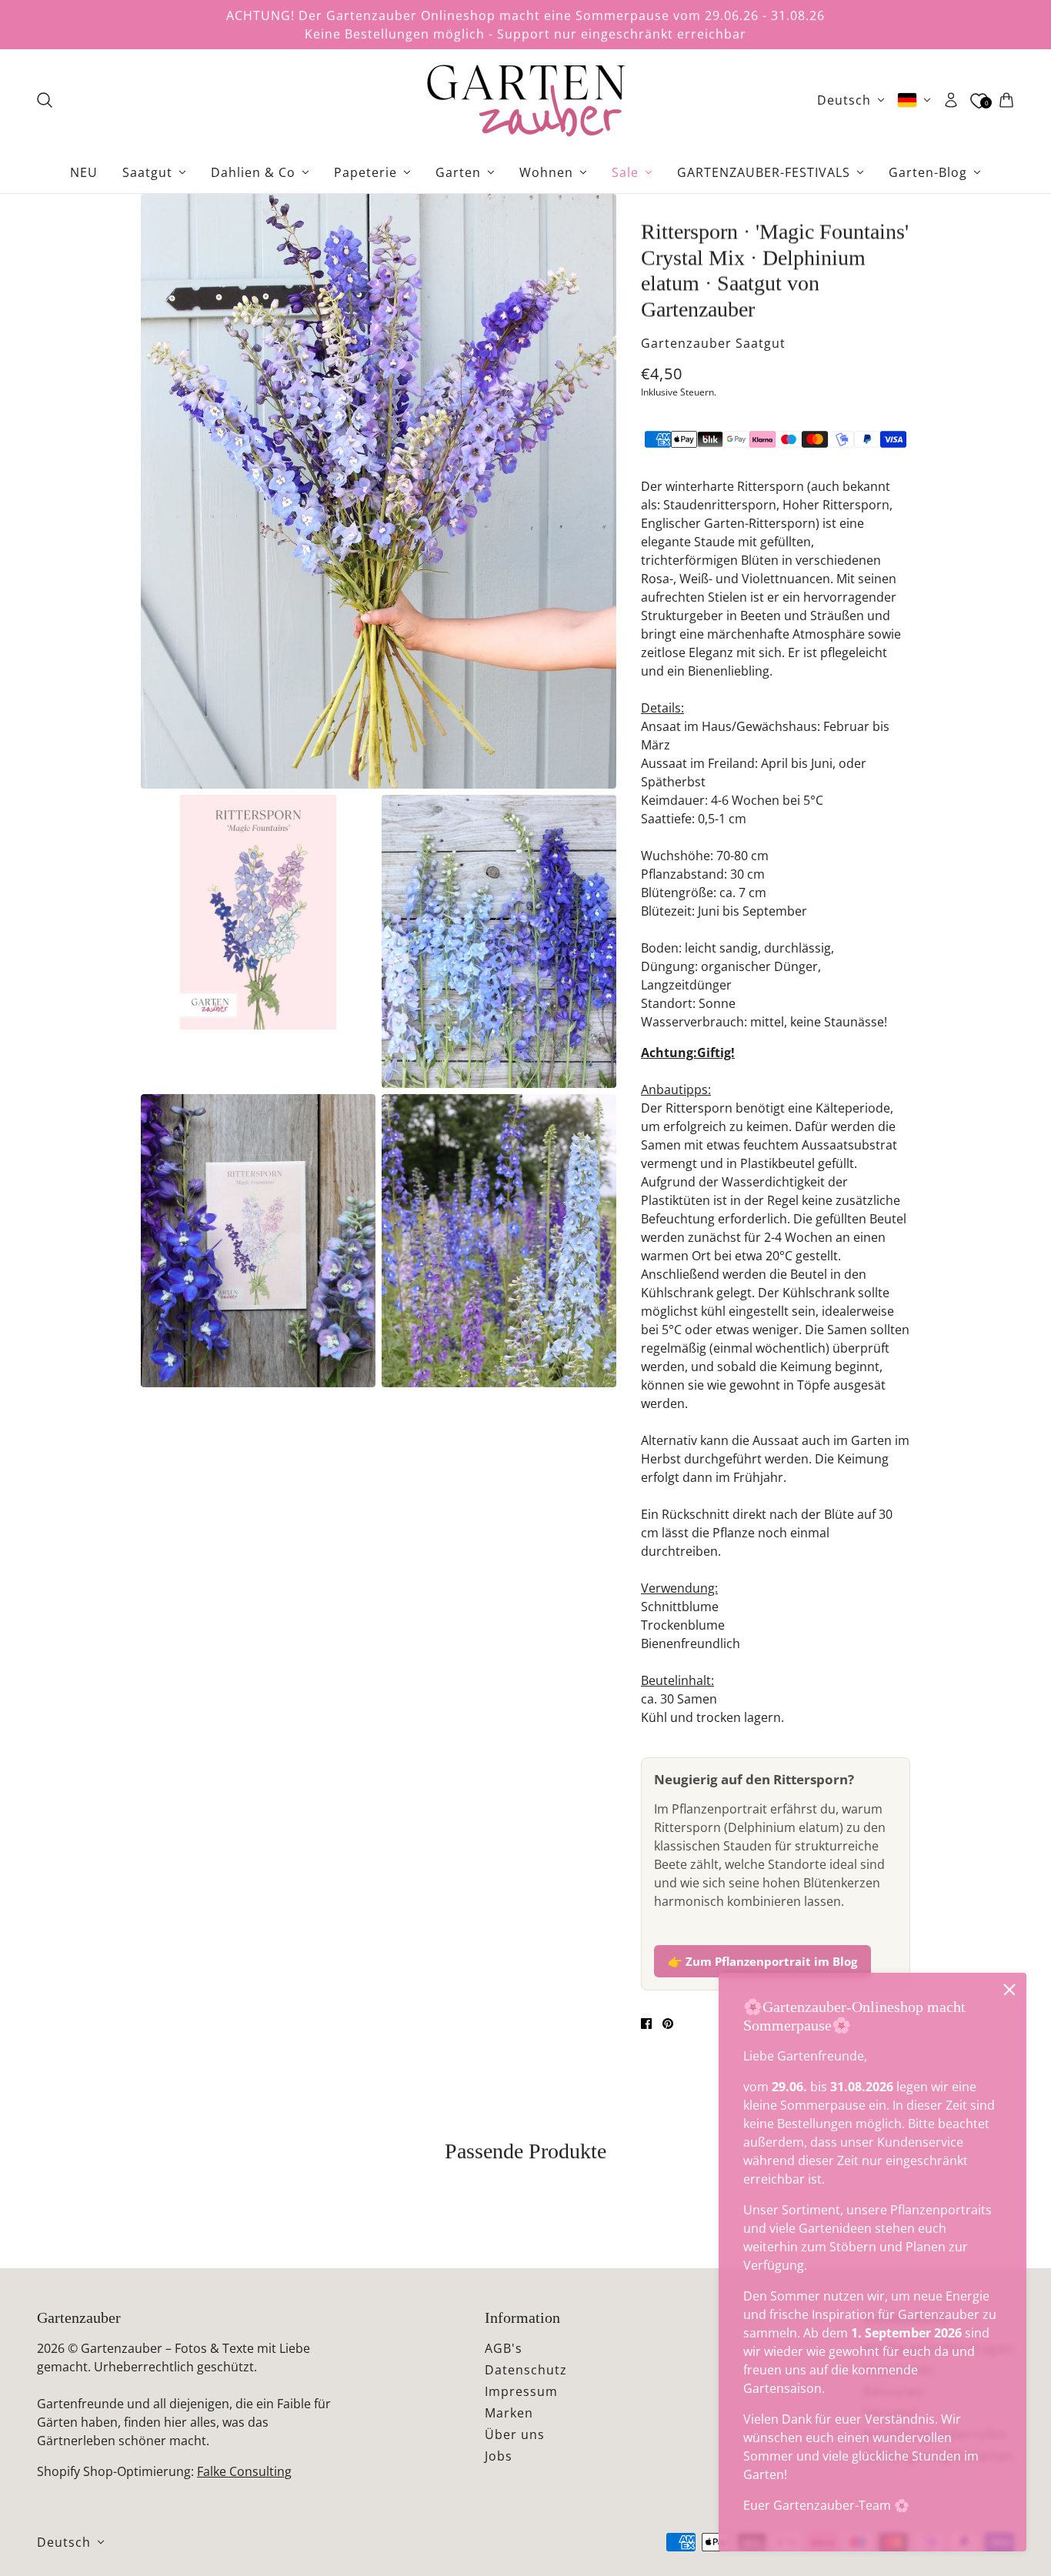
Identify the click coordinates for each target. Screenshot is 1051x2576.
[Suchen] (45, 100)
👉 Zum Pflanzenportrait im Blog (762, 1961)
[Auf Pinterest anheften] (668, 2024)
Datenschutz (526, 2370)
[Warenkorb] (1006, 100)
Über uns (515, 2434)
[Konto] (951, 100)
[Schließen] (1009, 1990)
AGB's (504, 2348)
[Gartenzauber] (525, 100)
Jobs (499, 2456)
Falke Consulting (244, 2471)
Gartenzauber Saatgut (713, 343)
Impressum (521, 2391)
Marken (509, 2413)
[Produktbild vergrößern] (379, 491)
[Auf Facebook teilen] (646, 2024)
